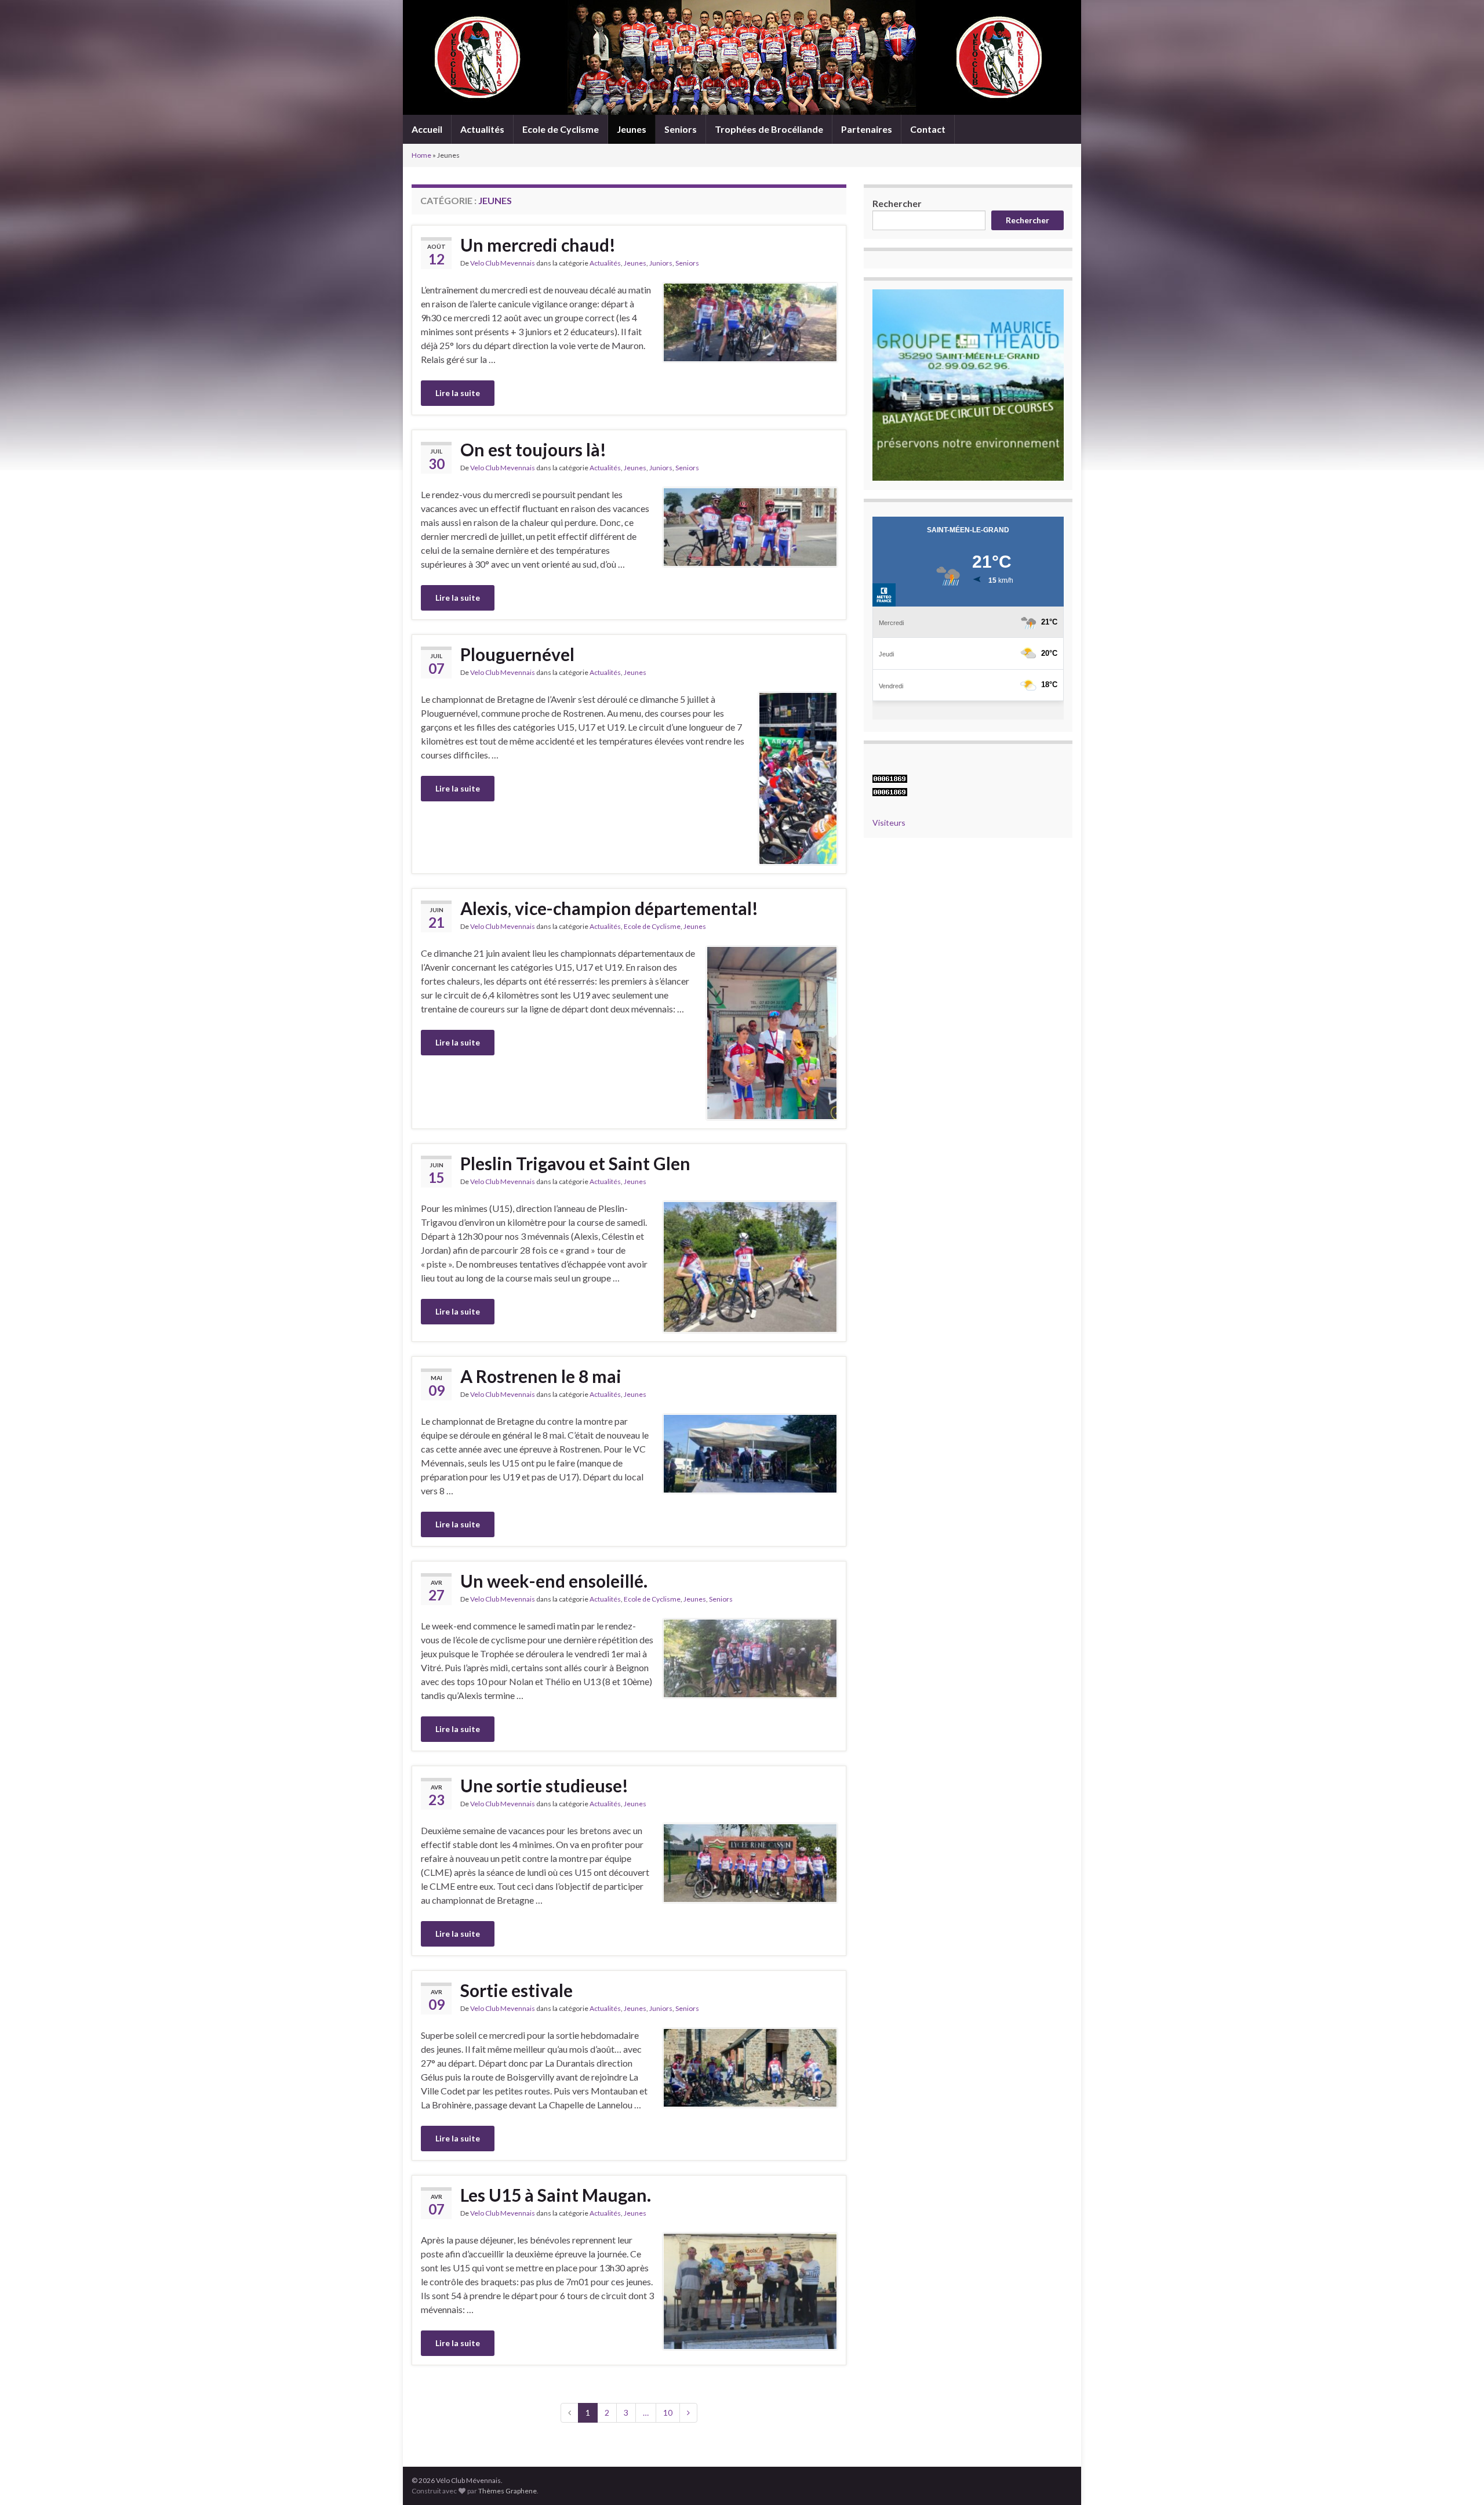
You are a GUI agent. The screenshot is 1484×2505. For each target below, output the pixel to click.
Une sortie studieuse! (544, 1785)
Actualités (482, 129)
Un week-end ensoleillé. (554, 1581)
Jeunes (632, 129)
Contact (928, 129)
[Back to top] (1458, 2479)
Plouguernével (517, 654)
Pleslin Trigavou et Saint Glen (575, 1163)
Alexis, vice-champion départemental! (609, 908)
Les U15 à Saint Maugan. (556, 2195)
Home (421, 155)
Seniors (681, 129)
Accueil (427, 129)
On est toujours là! (533, 449)
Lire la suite (458, 393)
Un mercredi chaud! (538, 245)
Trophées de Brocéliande (769, 129)
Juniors (661, 263)
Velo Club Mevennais (503, 263)
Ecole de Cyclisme (561, 129)
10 (668, 2413)
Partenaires (867, 129)
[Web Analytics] (890, 791)
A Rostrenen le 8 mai (541, 1376)
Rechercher (897, 203)
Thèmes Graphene (508, 2491)
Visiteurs (889, 823)
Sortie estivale (517, 1990)
